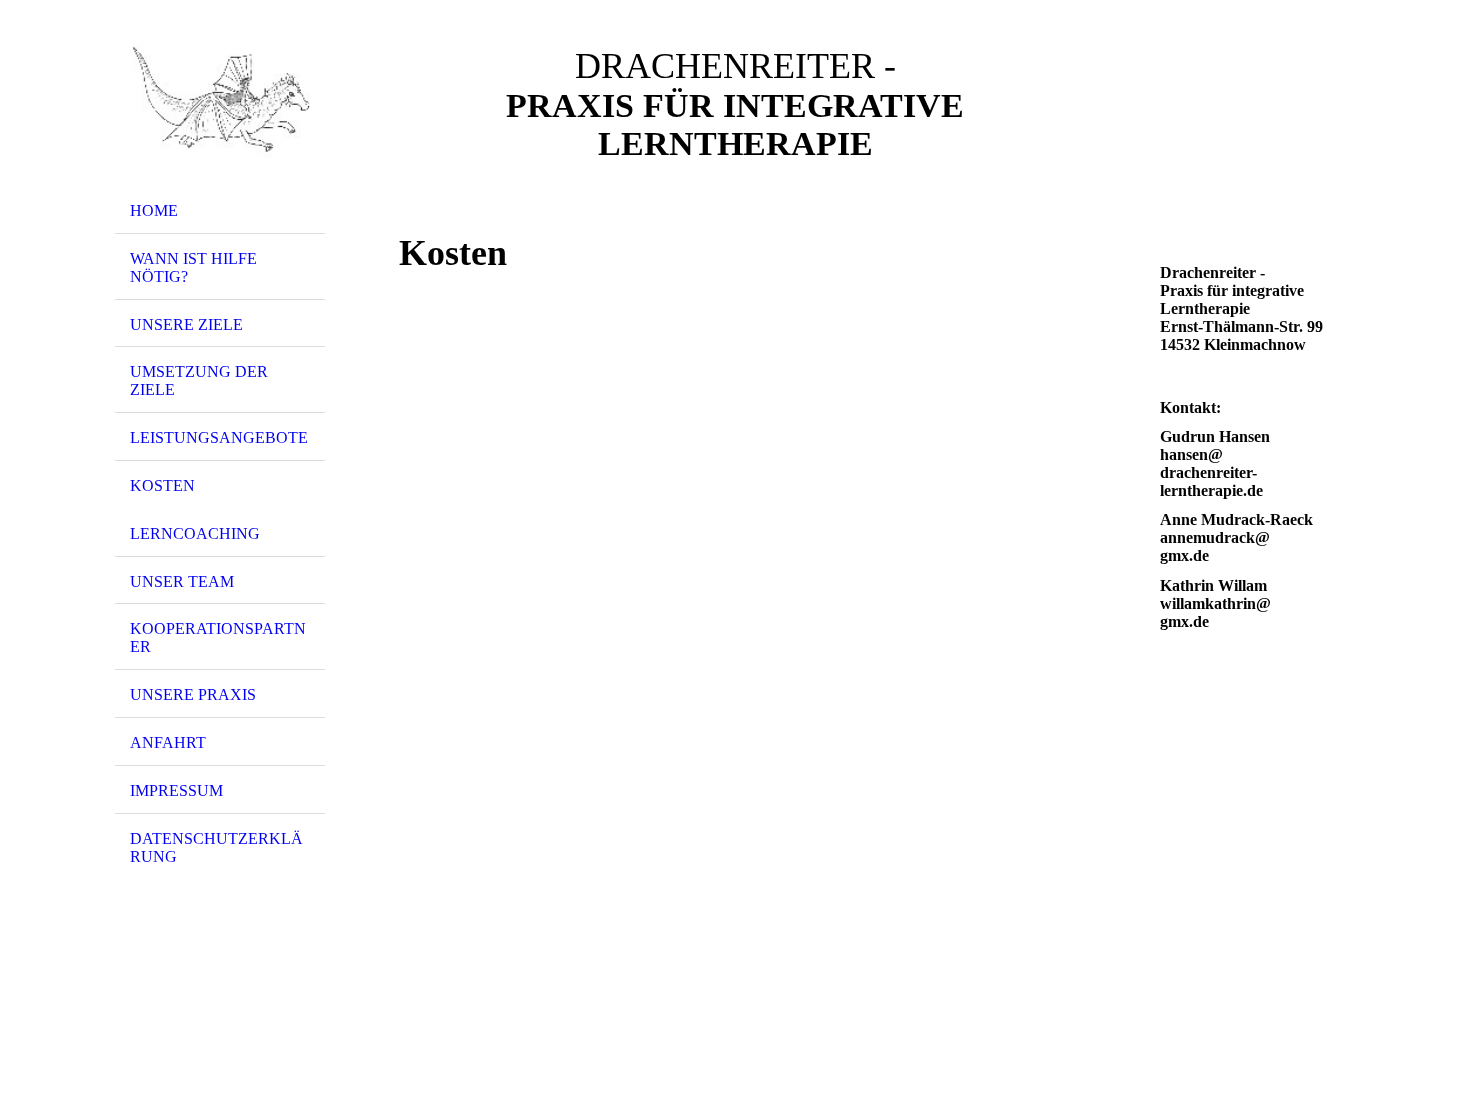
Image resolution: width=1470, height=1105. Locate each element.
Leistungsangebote (219, 437)
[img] (220, 103)
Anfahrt (168, 742)
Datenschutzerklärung (216, 847)
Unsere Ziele (186, 324)
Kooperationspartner (218, 637)
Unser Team (182, 581)
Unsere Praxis (193, 694)
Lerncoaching (195, 533)
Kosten (162, 485)
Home (154, 210)
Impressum (176, 790)
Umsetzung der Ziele (199, 380)
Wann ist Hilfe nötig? (193, 267)
